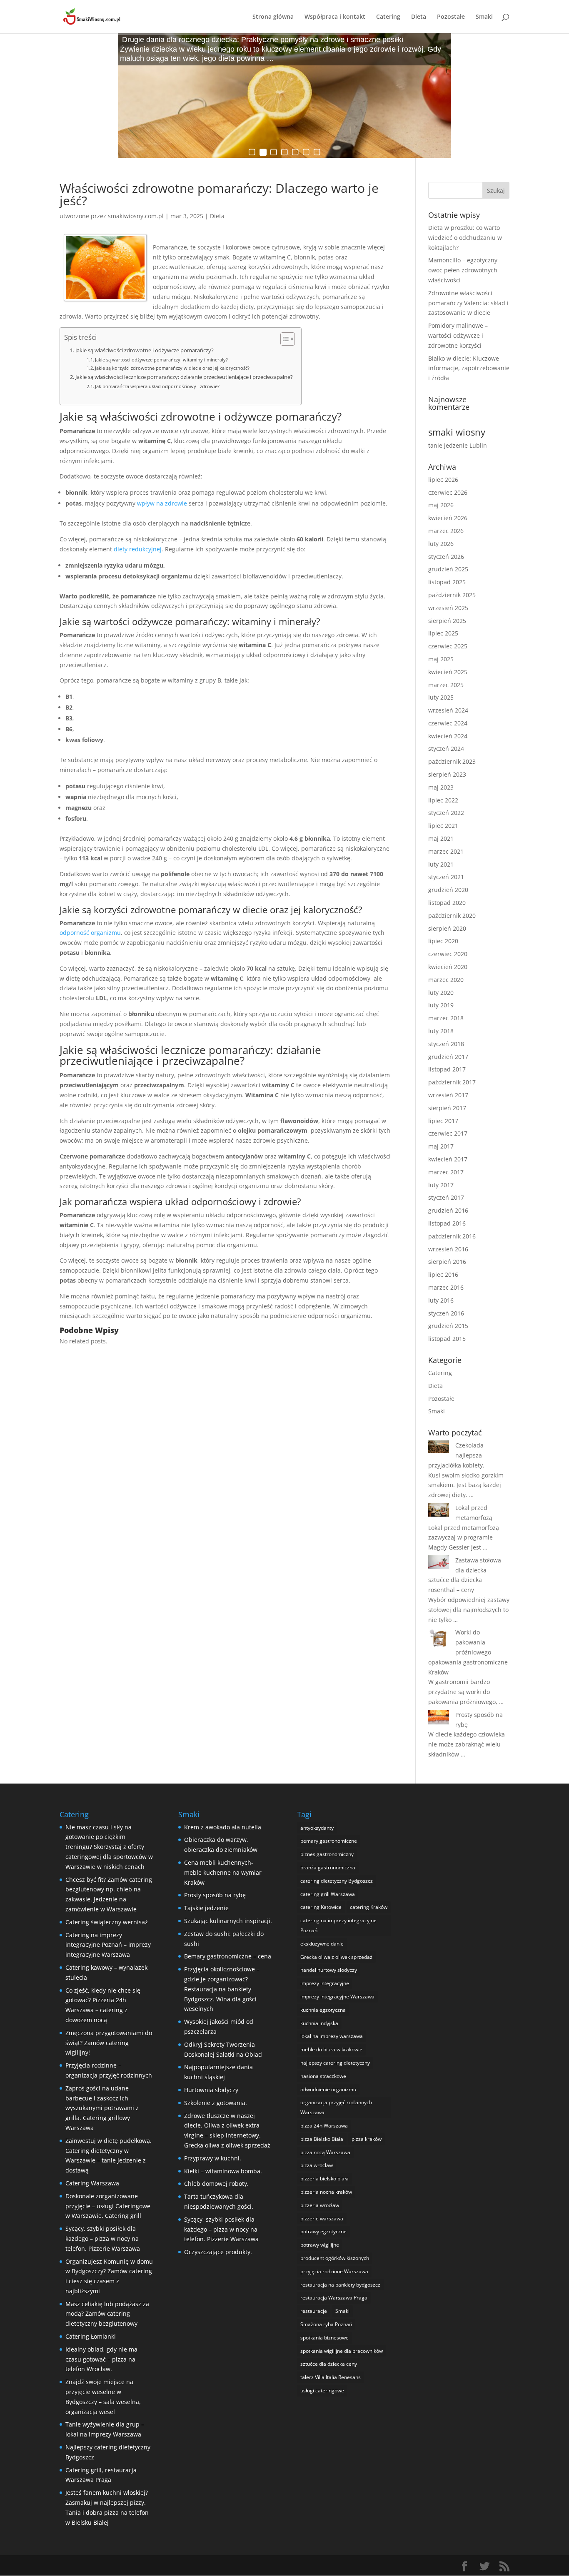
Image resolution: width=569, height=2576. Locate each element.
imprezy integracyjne (325, 1983)
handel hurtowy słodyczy (329, 1970)
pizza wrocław (317, 2165)
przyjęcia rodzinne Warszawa (334, 2271)
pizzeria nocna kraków (326, 2192)
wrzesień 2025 (448, 608)
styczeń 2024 (446, 749)
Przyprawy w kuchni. (213, 2158)
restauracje (314, 2311)
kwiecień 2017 (448, 1159)
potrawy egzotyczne (323, 2231)
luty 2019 (441, 1005)
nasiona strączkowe (323, 2076)
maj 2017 (441, 1146)
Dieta (419, 17)
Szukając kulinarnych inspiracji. (228, 1921)
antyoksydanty (317, 1828)
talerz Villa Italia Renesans (331, 2377)
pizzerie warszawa (322, 2218)
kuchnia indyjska (319, 2023)
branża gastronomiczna (328, 1867)
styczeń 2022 (446, 813)
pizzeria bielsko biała (324, 2179)
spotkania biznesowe (324, 2338)
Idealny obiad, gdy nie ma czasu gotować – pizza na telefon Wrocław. (101, 2359)
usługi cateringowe (322, 2390)
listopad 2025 (447, 582)
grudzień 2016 (448, 1210)
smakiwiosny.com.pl (136, 216)
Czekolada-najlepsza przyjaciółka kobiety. (457, 1455)
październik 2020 (452, 916)
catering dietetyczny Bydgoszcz (337, 1881)
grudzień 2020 (448, 890)
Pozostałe (451, 17)
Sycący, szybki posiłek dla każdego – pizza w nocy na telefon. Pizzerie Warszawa (103, 2238)
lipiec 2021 (443, 826)
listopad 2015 (447, 1339)
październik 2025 (452, 595)
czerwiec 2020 (448, 954)
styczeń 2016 (446, 1313)
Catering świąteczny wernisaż (107, 1922)
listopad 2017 (447, 1069)
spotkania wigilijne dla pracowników (342, 2351)
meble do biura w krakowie (331, 2049)
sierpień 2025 (447, 621)
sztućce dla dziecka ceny (329, 2364)
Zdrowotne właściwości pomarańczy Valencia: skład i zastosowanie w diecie (468, 303)
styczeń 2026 (446, 557)
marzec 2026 (446, 531)
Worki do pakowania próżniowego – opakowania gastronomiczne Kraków (468, 1652)
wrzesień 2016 (448, 1249)
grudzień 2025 (448, 569)
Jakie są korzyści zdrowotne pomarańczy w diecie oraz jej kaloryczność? (172, 368)
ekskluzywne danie (322, 1944)
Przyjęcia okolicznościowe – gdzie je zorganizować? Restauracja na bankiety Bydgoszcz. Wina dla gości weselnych (222, 1989)
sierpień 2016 (447, 1262)
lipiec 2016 (443, 1274)
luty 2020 (441, 993)
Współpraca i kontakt (335, 17)
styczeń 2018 (446, 1044)
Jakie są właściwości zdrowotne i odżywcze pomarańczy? (145, 350)
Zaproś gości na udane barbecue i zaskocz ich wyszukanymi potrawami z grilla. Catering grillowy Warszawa (102, 2108)
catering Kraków (369, 1907)
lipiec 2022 (443, 800)
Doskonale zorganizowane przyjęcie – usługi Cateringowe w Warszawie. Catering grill (108, 2206)
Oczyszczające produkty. (218, 2252)
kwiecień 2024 (448, 736)
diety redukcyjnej (138, 549)
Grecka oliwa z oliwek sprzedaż (336, 1957)
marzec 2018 (446, 1018)
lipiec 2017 (443, 1121)
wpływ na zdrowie (162, 503)
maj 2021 (441, 838)
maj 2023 (441, 787)
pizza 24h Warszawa (324, 2126)
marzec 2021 (446, 851)
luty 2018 (441, 1031)
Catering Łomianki (91, 2336)
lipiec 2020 (443, 941)
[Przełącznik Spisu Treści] (283, 339)
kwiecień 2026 (448, 518)
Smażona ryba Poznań (326, 2324)
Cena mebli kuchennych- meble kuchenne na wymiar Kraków (223, 1872)
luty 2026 (441, 544)
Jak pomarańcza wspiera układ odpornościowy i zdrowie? (157, 386)
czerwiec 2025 (448, 646)
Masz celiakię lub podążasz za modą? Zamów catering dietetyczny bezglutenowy (107, 2314)
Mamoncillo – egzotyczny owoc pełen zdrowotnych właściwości (463, 270)
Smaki (484, 17)
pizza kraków (367, 2139)
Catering (388, 17)
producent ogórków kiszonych (335, 2258)
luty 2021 (441, 864)
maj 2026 (441, 505)
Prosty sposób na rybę (215, 1895)
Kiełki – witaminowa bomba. (223, 2171)
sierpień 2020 (447, 928)
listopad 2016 (447, 1223)
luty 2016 (441, 1300)
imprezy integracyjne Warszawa (337, 1997)
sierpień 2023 (447, 774)
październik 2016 (452, 1236)
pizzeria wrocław (320, 2205)
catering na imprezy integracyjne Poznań (338, 1925)
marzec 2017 (446, 1172)
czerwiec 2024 (448, 723)
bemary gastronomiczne (329, 1841)
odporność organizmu (90, 933)
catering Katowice (321, 1907)
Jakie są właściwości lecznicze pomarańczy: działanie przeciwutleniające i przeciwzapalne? (184, 377)
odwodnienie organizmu (328, 2089)
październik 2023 (452, 761)
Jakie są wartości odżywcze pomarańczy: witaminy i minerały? (161, 360)
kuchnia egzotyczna (323, 2010)
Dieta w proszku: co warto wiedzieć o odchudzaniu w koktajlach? (465, 238)
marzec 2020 (446, 980)
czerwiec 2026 (448, 492)
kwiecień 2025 (448, 672)
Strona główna (273, 17)
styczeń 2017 (446, 1197)
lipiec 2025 (443, 633)
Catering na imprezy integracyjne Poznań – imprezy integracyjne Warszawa (108, 1945)
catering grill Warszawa (328, 1894)
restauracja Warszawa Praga (334, 2298)
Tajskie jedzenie (206, 1908)
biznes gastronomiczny (327, 1854)
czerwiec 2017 (448, 1133)
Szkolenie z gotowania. (216, 2103)
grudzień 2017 (448, 1057)
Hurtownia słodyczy (211, 2090)
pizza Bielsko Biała (322, 2139)
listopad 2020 (447, 903)
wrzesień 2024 (448, 710)
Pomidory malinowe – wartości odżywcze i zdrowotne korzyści (458, 335)
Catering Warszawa (92, 2183)
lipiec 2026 (443, 480)
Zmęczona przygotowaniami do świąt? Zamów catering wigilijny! (109, 2043)
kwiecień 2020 (448, 967)
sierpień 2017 (447, 1108)
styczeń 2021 (446, 877)
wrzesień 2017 (448, 1095)
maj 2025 (441, 659)
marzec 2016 (446, 1287)
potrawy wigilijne (320, 2245)
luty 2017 (441, 1185)
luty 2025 (441, 697)
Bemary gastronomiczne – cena (228, 1956)
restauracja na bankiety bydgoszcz (340, 2285)
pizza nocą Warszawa (325, 2152)
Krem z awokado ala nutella (223, 1827)
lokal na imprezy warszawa (332, 2036)
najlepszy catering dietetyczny (335, 2063)
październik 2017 (452, 1082)
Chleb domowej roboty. (216, 2184)
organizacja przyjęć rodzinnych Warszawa (336, 2107)
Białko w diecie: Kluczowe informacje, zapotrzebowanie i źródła (469, 368)
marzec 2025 (446, 685)
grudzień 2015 (448, 1326)
